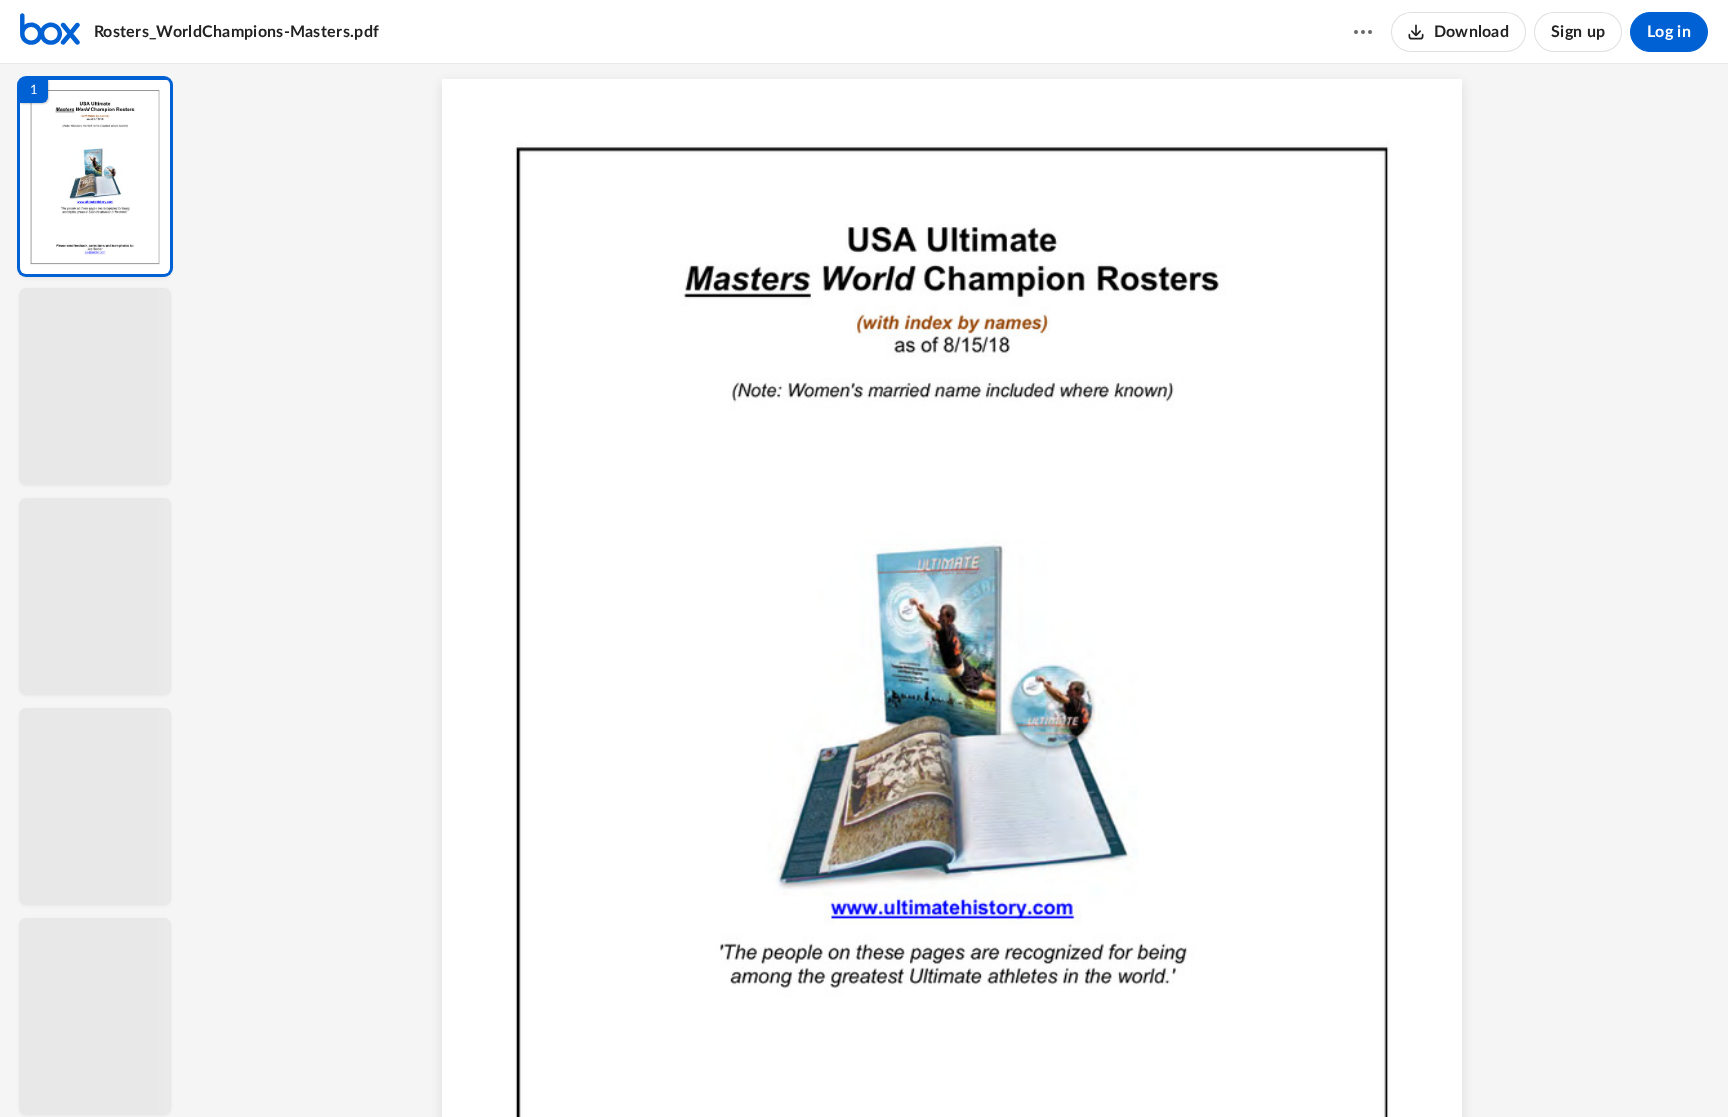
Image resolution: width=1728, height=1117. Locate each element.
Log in (1669, 32)
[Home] (50, 32)
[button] (95, 176)
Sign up (1578, 32)
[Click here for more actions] (1363, 32)
